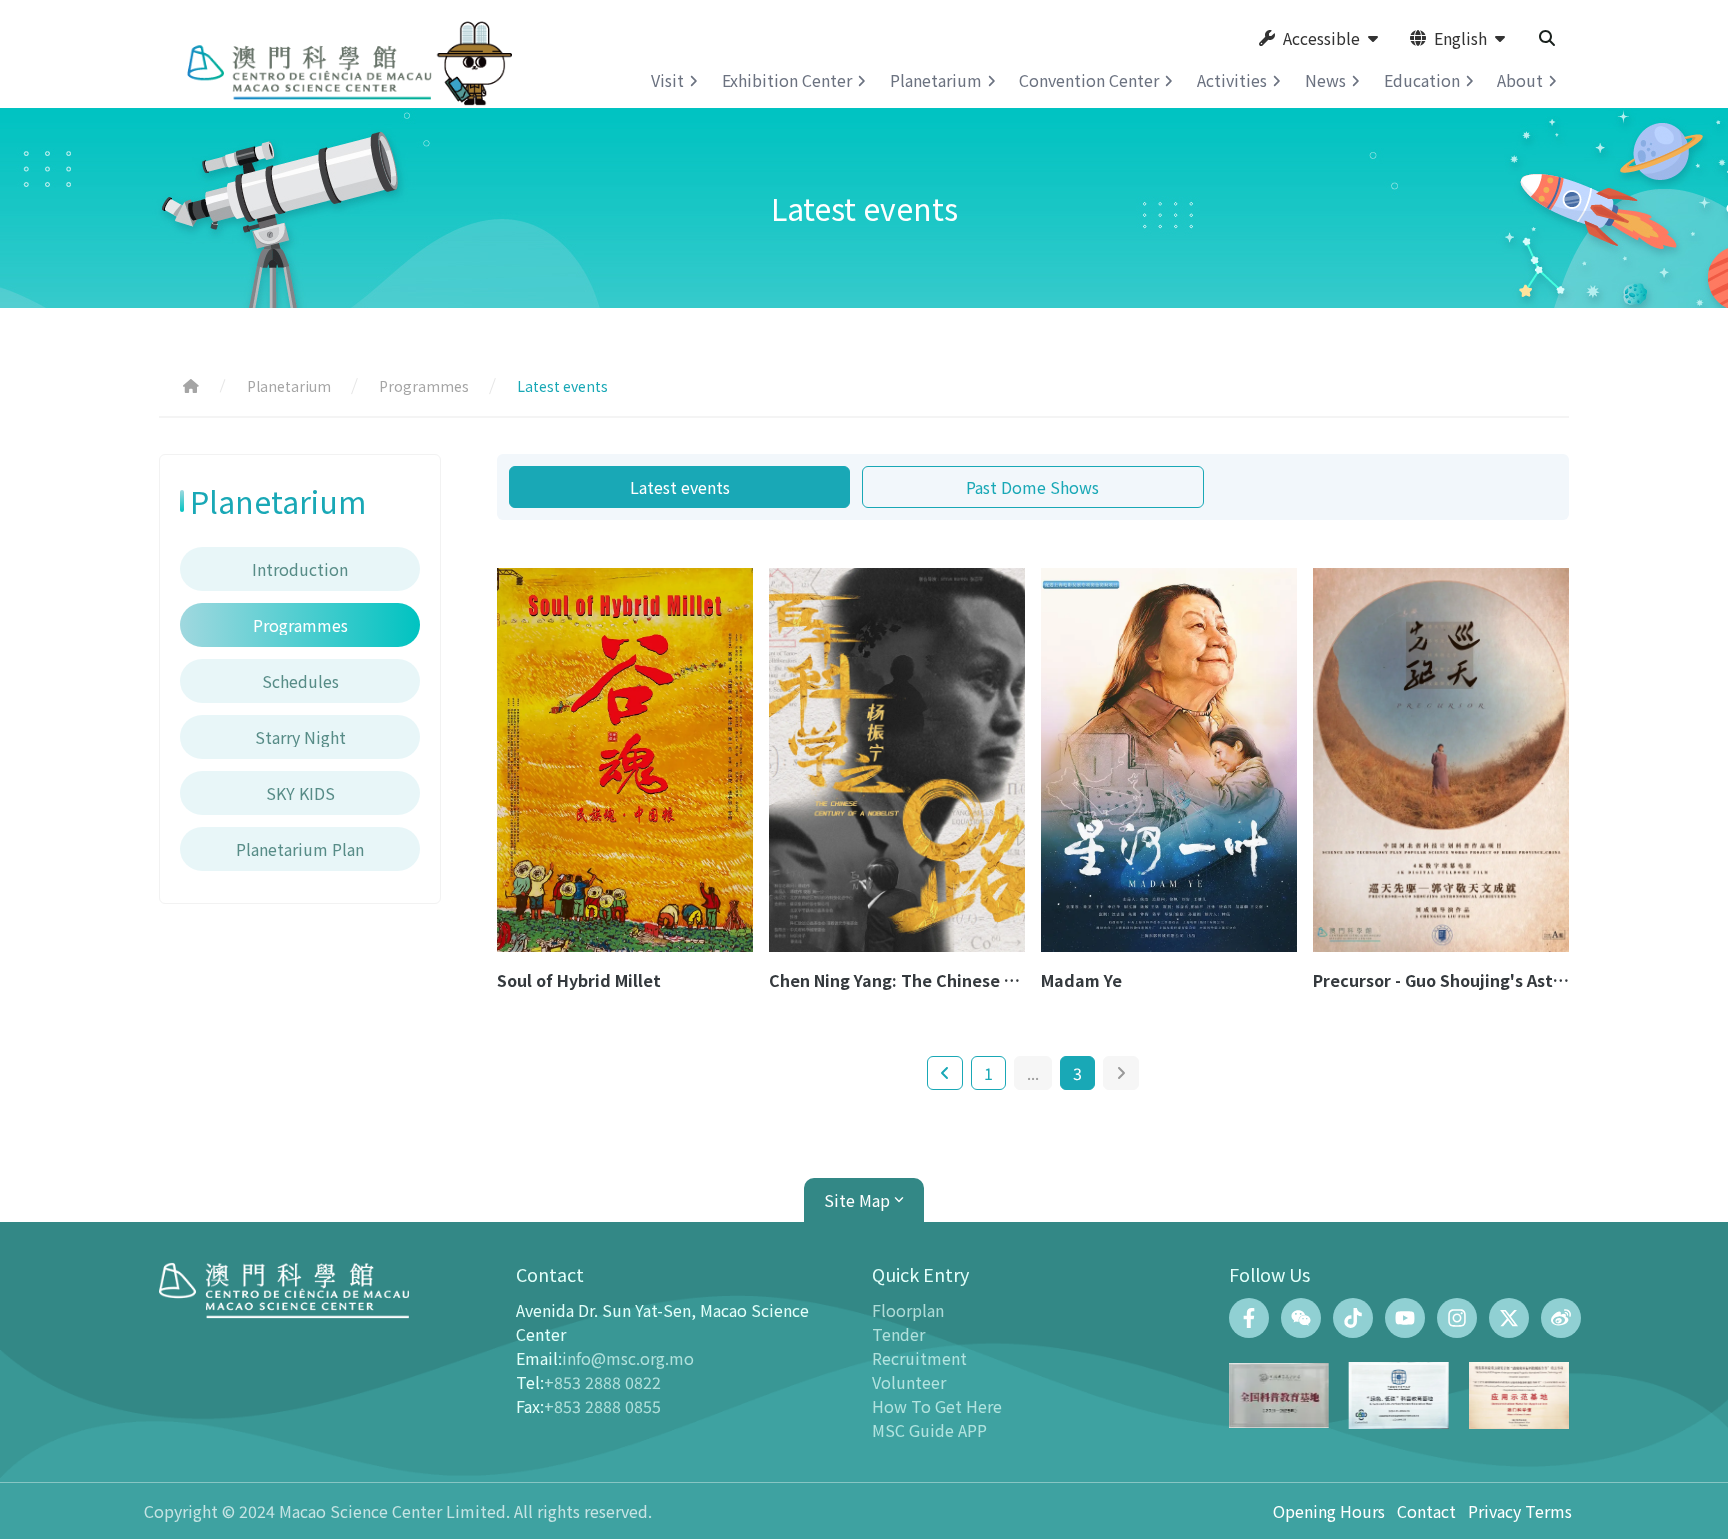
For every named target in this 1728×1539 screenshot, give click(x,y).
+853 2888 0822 (602, 1382)
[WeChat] (1301, 1318)
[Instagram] (1457, 1318)
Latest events (680, 487)
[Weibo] (1561, 1318)
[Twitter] (1509, 1318)
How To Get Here (937, 1406)
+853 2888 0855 (602, 1406)
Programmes (424, 386)
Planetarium (289, 386)
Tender (898, 1334)
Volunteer (909, 1382)
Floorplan (908, 1310)
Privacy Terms (1520, 1511)
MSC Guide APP (929, 1430)
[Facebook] (1249, 1318)
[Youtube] (1405, 1318)
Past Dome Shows (1032, 487)
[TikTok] (1353, 1318)
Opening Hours (1329, 1511)
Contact (1426, 1511)
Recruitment (919, 1358)
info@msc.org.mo (628, 1358)
